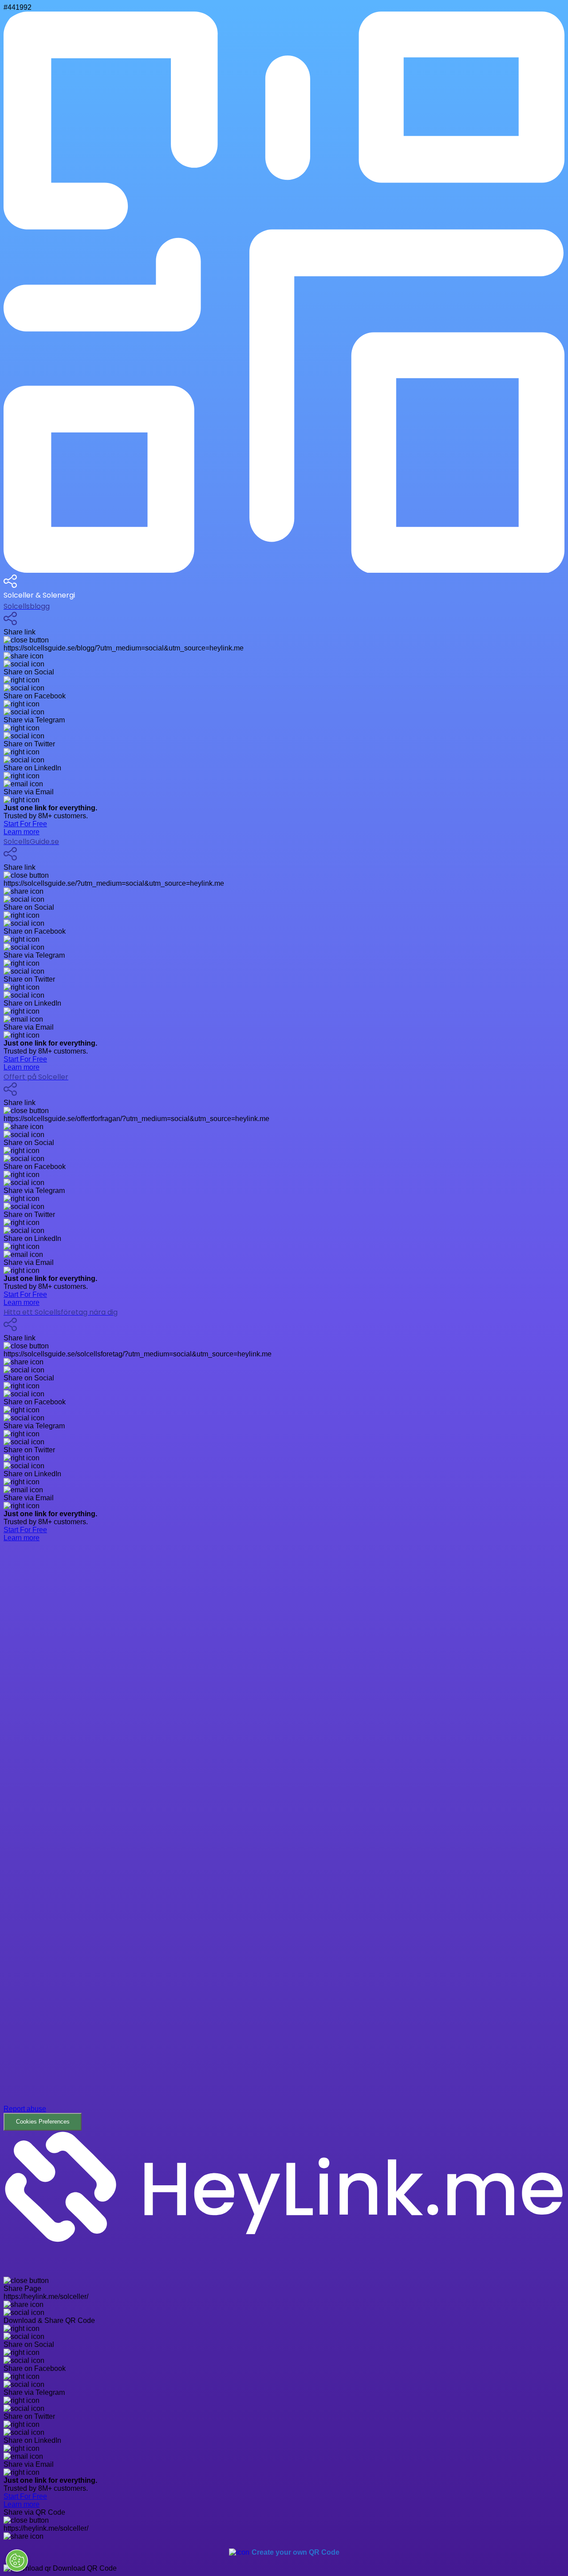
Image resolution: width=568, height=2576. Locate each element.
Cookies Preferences (43, 2122)
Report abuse (25, 2109)
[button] (284, 1836)
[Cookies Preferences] (17, 2560)
